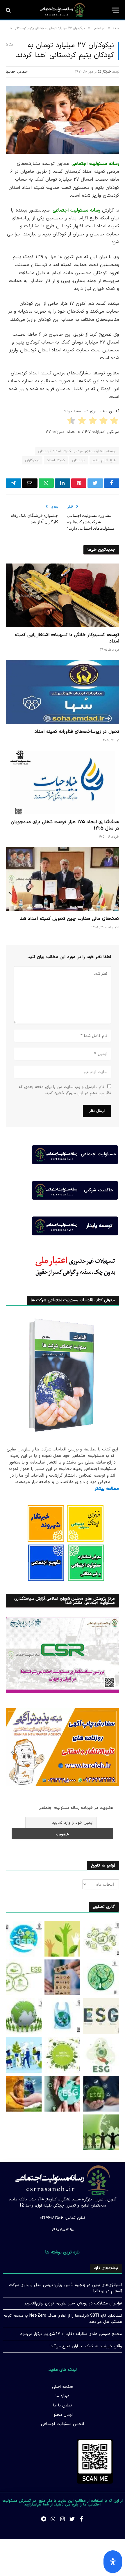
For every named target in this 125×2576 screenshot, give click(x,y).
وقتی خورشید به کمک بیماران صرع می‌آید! (86, 2346)
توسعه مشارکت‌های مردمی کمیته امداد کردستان (77, 451)
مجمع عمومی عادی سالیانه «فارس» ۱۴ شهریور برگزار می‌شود (71, 2334)
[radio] (115, 422)
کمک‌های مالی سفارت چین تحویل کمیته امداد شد (70, 919)
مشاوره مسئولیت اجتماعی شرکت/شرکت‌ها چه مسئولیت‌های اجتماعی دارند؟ (91, 522)
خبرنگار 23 (104, 72)
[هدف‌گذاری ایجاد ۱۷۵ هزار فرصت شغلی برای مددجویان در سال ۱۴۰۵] (63, 782)
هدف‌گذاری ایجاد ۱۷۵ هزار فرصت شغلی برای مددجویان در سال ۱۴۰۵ (65, 825)
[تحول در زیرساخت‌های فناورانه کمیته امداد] (63, 692)
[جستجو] (9, 10)
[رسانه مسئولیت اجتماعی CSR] (63, 10)
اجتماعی (23, 72)
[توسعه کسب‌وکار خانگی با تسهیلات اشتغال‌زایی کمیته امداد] (63, 595)
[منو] (115, 10)
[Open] (113, 2562)
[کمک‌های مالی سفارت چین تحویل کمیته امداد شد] (63, 879)
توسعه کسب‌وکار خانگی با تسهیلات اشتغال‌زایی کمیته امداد (67, 638)
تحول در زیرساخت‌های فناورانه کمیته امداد (77, 732)
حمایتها (11, 72)
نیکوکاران (32, 460)
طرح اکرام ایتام (104, 460)
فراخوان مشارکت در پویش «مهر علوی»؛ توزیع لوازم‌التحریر (73, 2303)
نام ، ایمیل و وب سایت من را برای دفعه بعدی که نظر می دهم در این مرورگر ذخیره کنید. (65, 1090)
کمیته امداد (56, 460)
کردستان (79, 460)
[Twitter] (72, 2519)
